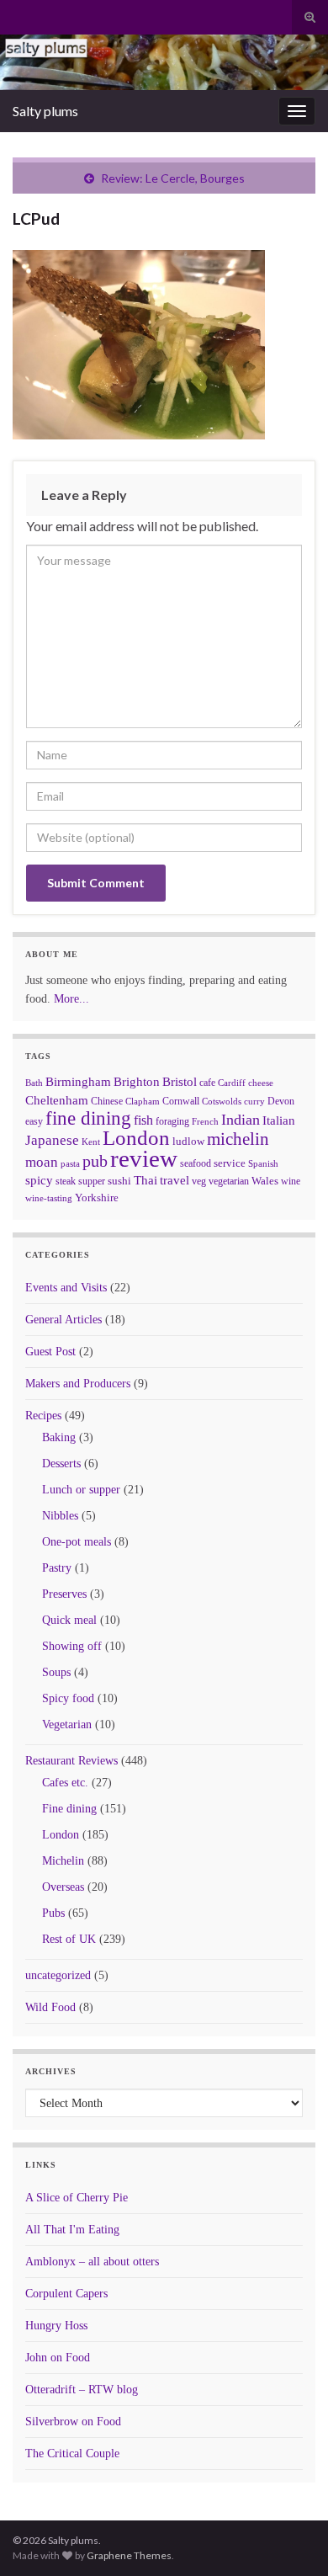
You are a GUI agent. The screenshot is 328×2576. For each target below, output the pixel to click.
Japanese (52, 1140)
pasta (70, 1163)
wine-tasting (49, 1198)
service (230, 1163)
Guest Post (50, 1352)
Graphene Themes (129, 2555)
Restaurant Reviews (71, 1761)
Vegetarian (67, 1724)
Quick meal (69, 1620)
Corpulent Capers (66, 2294)
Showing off (72, 1646)
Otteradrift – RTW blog (82, 2390)
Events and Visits (66, 1288)
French (205, 1121)
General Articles (63, 1320)
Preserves (64, 1594)
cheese (261, 1083)
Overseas (63, 1887)
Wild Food (50, 2007)
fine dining (88, 1118)
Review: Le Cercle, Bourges (173, 178)
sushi (119, 1181)
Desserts (61, 1464)
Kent (91, 1142)
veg (199, 1181)
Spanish (263, 1163)
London (136, 1138)
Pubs (53, 1913)
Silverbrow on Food (73, 2422)
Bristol (180, 1082)
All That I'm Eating (72, 2230)
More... (71, 999)
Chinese (107, 1101)
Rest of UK (69, 1939)
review (144, 1158)
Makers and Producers (78, 1384)
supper (92, 1181)
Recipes (43, 1416)
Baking (59, 1437)
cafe (207, 1083)
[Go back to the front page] (164, 62)
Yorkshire (97, 1198)
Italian (279, 1120)
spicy (39, 1180)
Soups (56, 1672)
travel (175, 1180)
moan (42, 1162)
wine (291, 1181)
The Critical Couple (72, 2454)
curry (254, 1102)
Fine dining (69, 1809)
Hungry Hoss (56, 2326)
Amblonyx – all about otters (92, 2262)
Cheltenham (57, 1100)
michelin (238, 1139)
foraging (172, 1121)
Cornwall (181, 1101)
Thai (145, 1180)
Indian (241, 1120)
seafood (196, 1163)
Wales (265, 1181)
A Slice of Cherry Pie (77, 2198)
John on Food (58, 2358)
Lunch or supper (81, 1490)
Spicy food (68, 1698)
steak (66, 1181)
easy (34, 1121)
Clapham (143, 1101)
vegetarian (229, 1181)
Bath (34, 1083)
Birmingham (78, 1082)
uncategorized (58, 1975)
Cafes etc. (65, 1783)
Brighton (137, 1082)
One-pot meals (77, 1542)
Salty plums (45, 111)
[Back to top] (290, 2538)
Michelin (63, 1861)
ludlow (188, 1141)
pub (95, 1161)
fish (143, 1120)
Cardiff (232, 1083)
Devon (281, 1101)
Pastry (57, 1568)
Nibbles (60, 1516)
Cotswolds (222, 1101)
